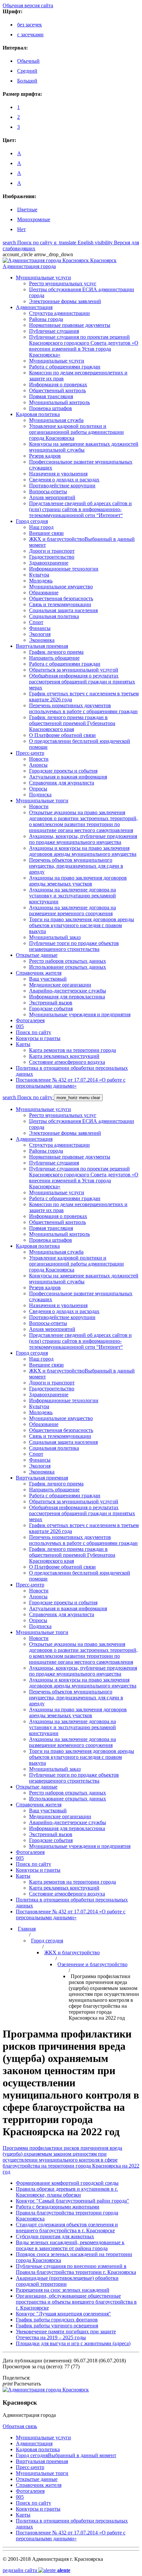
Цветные (27, 209)
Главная (27, 1929)
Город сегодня (47, 1941)
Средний (27, 71)
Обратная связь (20, 2426)
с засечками (30, 35)
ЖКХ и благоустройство (72, 1952)
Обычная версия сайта (28, 5)
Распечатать (22, 2384)
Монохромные (34, 219)
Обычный (28, 61)
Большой (27, 81)
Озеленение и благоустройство (92, 1964)
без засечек (30, 25)
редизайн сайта (36, 2570)
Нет (21, 229)
